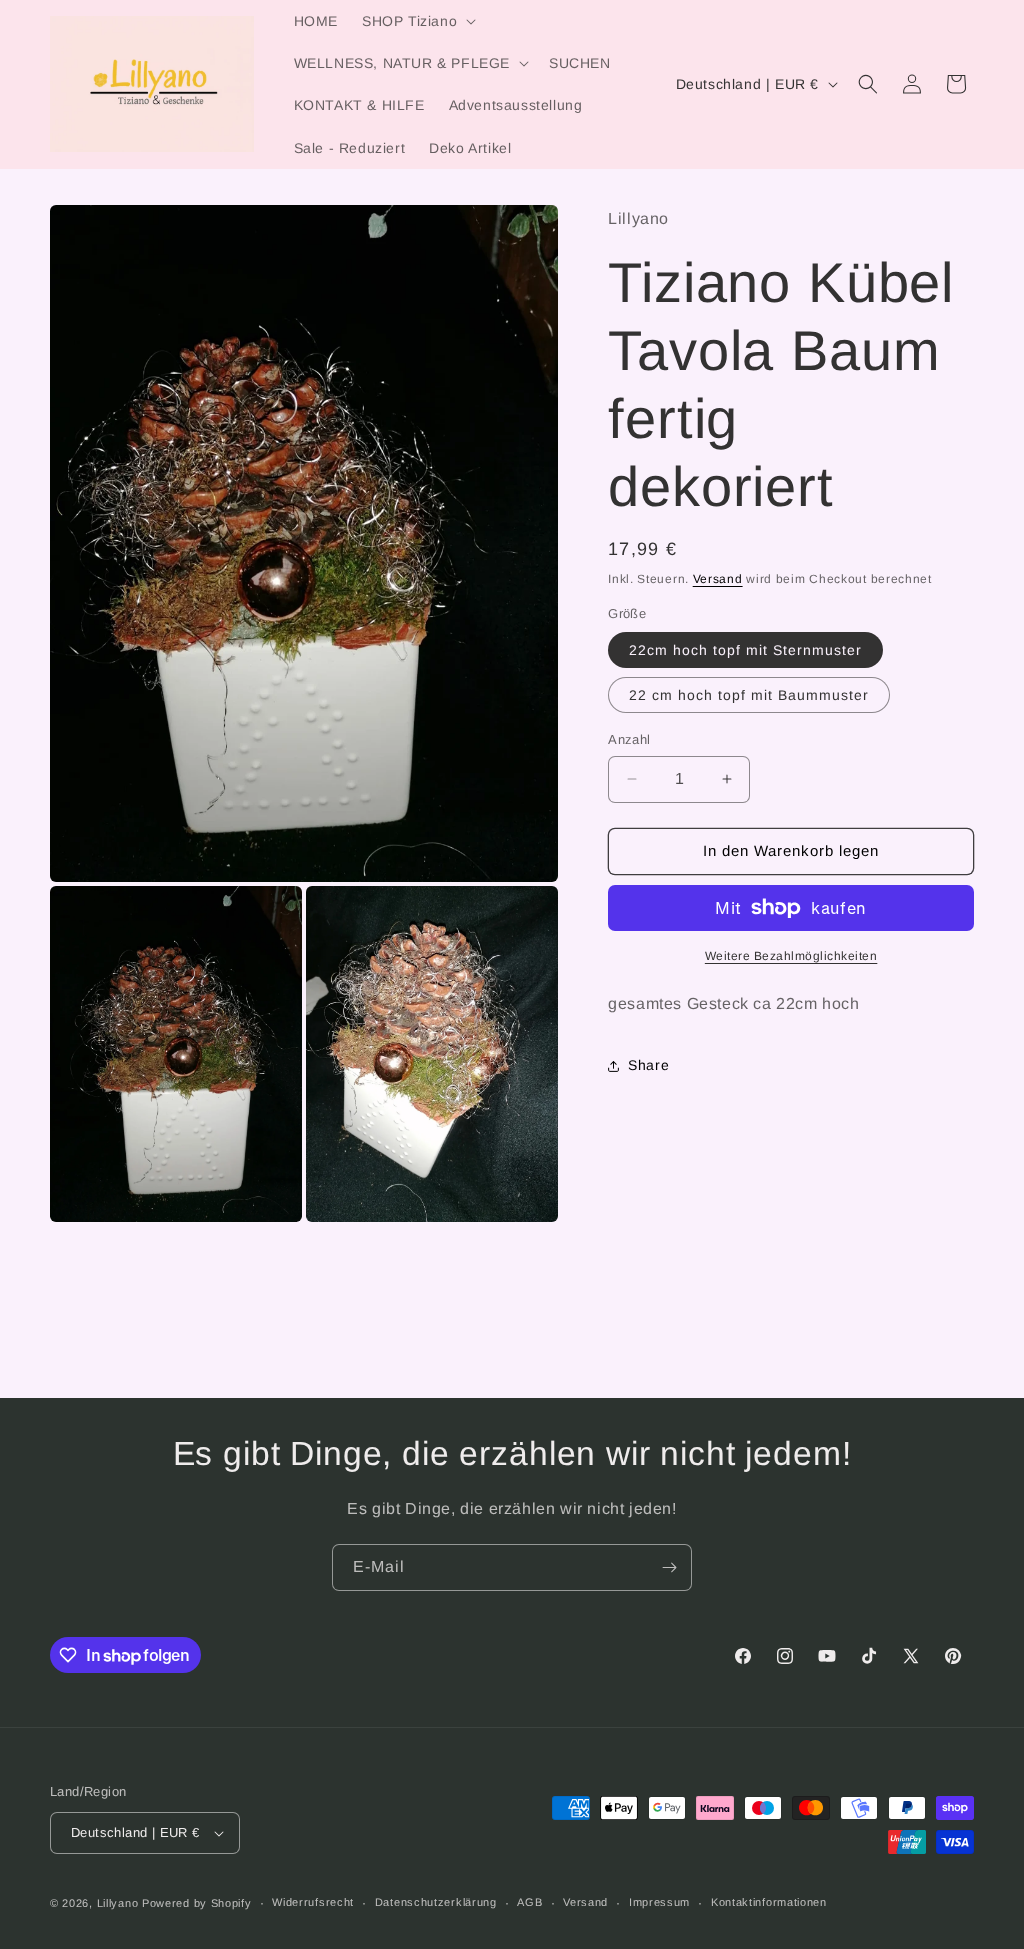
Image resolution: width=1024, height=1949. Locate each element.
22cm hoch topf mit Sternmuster (745, 650)
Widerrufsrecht (313, 1902)
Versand (718, 579)
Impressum (659, 1902)
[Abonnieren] (669, 1567)
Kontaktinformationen (769, 1902)
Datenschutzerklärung (436, 1902)
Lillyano (118, 1903)
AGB (529, 1902)
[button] (417, 21)
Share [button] (648, 1065)
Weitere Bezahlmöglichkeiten (791, 956)
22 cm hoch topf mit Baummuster (749, 695)
